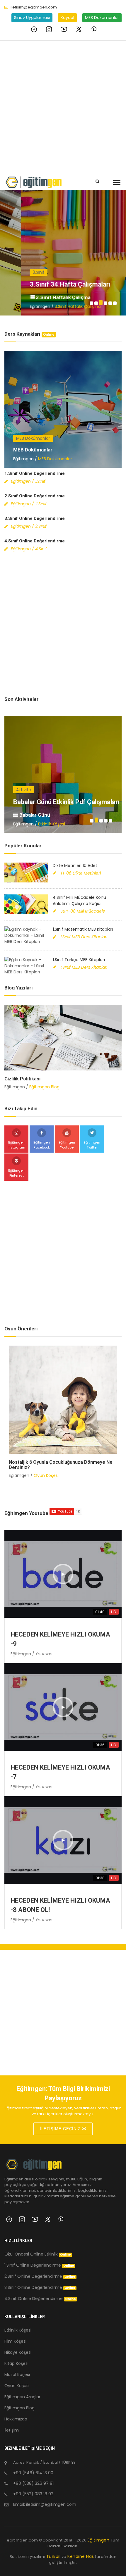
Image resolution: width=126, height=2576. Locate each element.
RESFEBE (29, 815)
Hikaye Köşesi (18, 2352)
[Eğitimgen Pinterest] (94, 29)
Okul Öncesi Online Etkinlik (38, 2254)
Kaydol (67, 18)
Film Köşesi (15, 2341)
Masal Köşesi (17, 2375)
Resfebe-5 (29, 802)
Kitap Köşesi (16, 2363)
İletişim (12, 2430)
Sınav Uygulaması (32, 18)
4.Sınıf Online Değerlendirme (35, 541)
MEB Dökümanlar (102, 18)
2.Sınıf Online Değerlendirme (35, 496)
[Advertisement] (63, 106)
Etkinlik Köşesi (52, 824)
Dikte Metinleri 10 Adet (75, 865)
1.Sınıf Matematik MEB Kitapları (83, 929)
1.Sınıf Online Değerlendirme (35, 473)
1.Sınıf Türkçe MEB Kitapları (79, 960)
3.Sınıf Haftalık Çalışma (42, 297)
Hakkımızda (16, 2419)
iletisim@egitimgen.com (34, 7)
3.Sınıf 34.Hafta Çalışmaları (49, 284)
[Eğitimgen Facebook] (34, 29)
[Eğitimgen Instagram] (49, 29)
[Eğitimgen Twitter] (79, 29)
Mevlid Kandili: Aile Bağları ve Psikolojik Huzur (55, 1079)
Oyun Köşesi (46, 1470)
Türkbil (53, 2556)
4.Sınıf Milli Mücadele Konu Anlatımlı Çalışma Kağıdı (79, 900)
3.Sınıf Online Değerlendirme (35, 518)
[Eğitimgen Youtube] (64, 29)
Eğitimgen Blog (44, 1087)
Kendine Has (81, 2556)
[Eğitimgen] (34, 2167)
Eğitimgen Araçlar (22, 2397)
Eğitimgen (99, 2540)
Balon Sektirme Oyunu (33, 1462)
